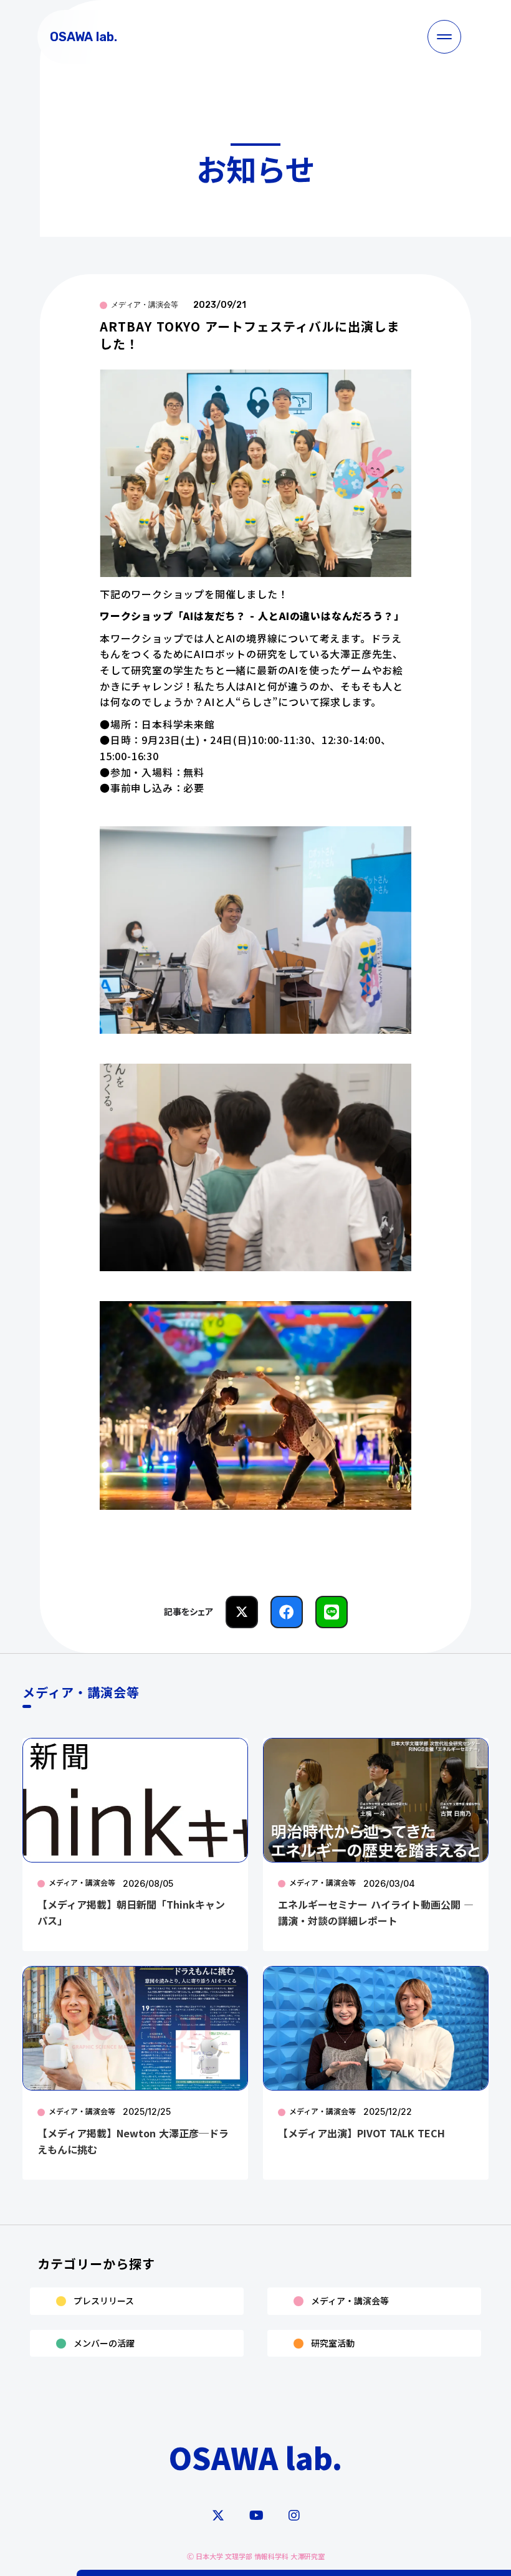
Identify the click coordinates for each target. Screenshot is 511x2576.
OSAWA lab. (255, 2457)
